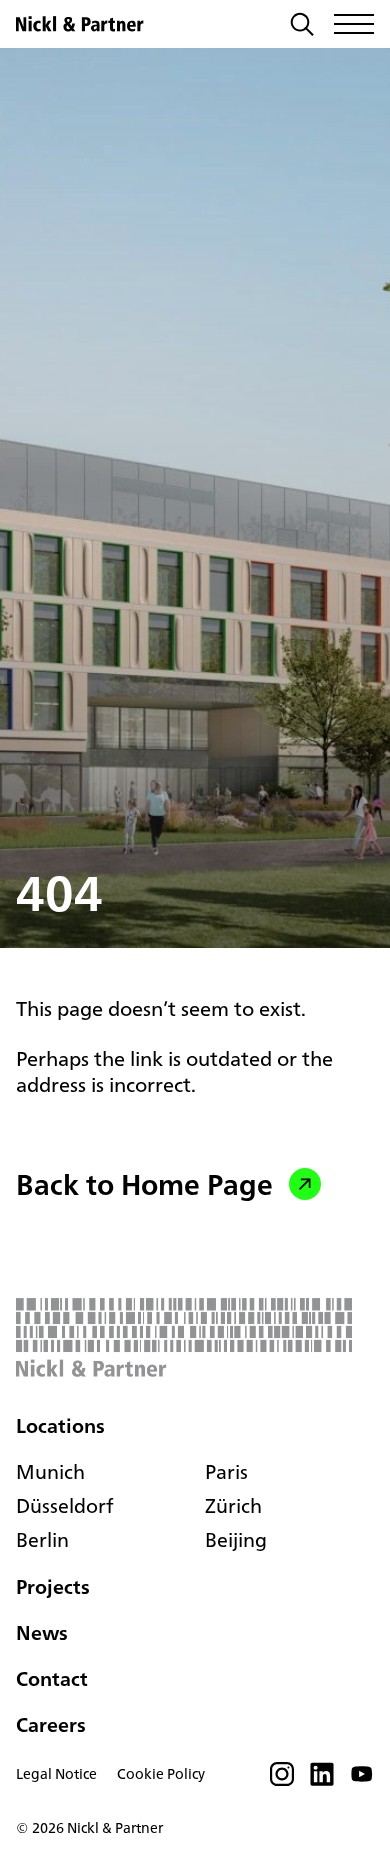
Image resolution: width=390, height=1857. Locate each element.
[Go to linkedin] (322, 1780)
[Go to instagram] (282, 1780)
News (42, 1632)
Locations (60, 1426)
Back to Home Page (144, 1184)
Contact (52, 1678)
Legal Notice (56, 1773)
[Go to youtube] (362, 1780)
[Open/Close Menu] (354, 24)
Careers (51, 1724)
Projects (53, 1586)
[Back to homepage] (80, 24)
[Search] (302, 26)
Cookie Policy (161, 1773)
